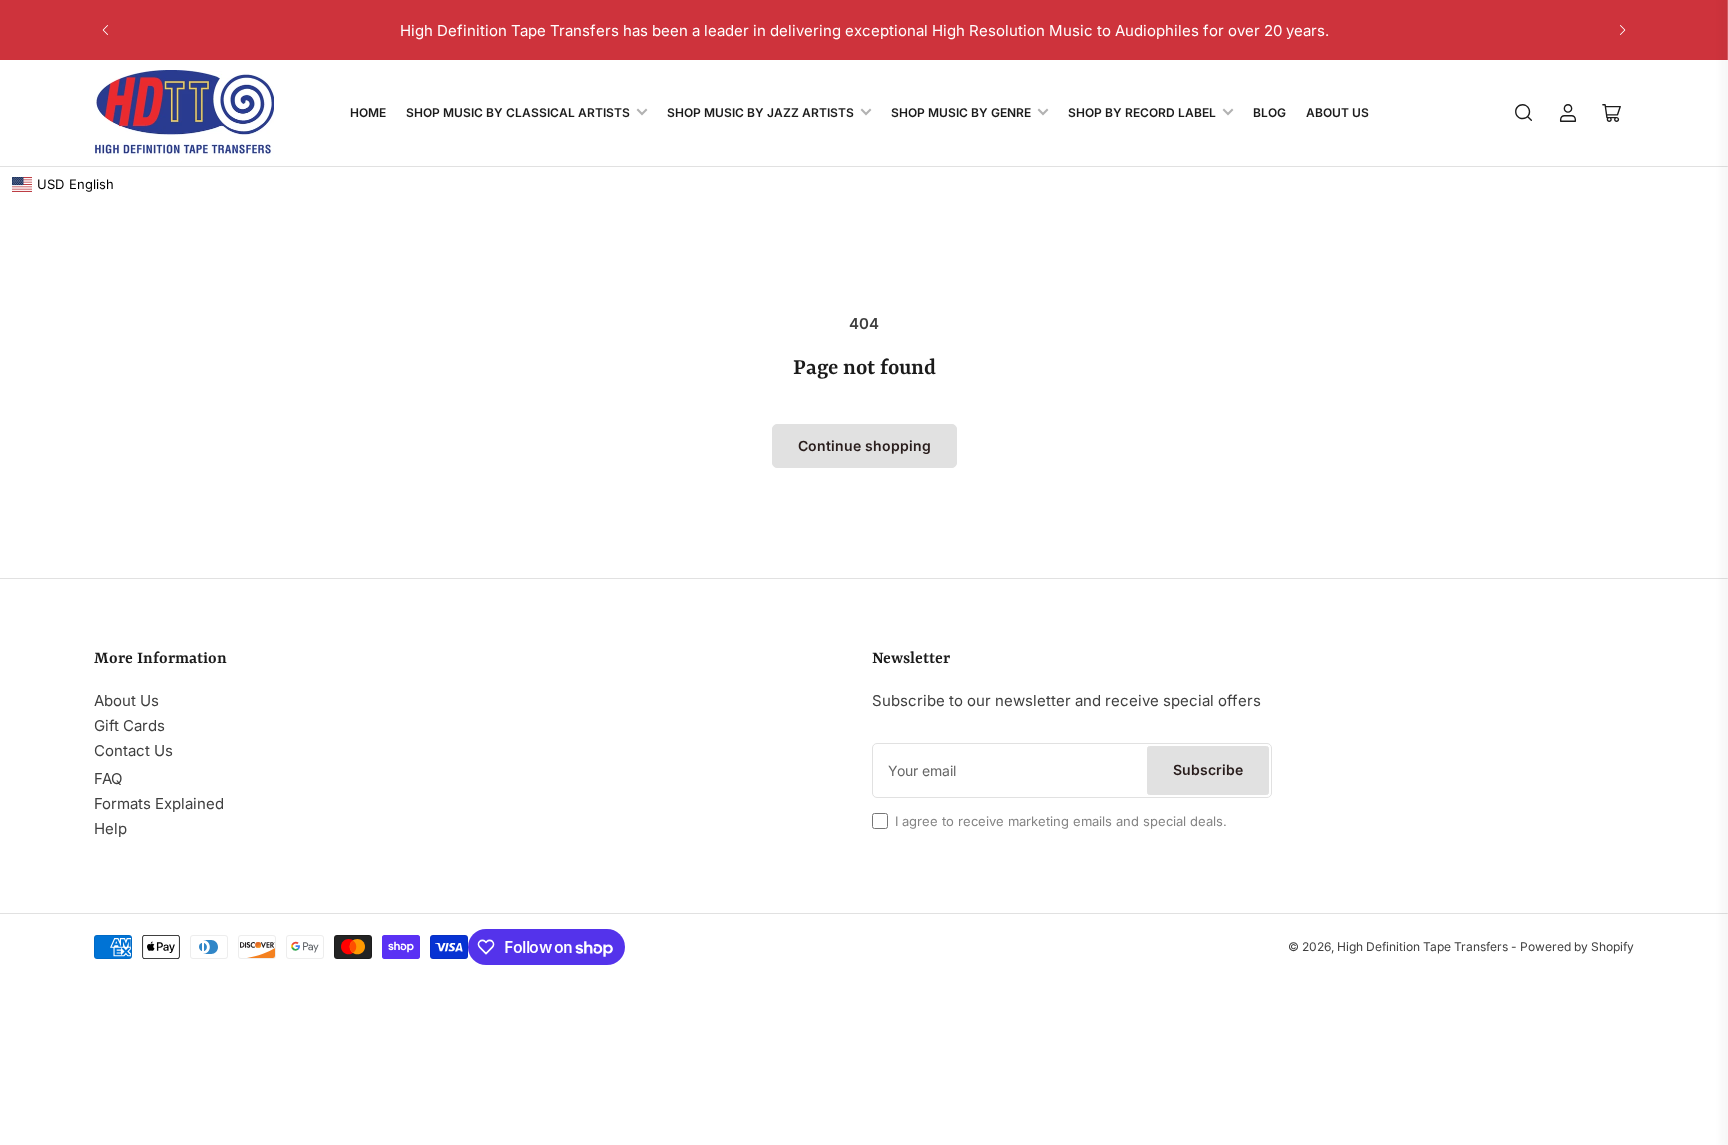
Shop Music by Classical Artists (518, 112)
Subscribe (1208, 769)
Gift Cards (129, 725)
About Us (1337, 112)
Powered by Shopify (1577, 946)
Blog (1269, 112)
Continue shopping (864, 445)
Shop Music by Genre (961, 112)
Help (110, 828)
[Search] (1524, 113)
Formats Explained (159, 803)
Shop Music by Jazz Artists (760, 112)
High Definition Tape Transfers (1422, 946)
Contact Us (133, 750)
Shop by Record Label (1142, 112)
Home (368, 112)
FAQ (108, 778)
